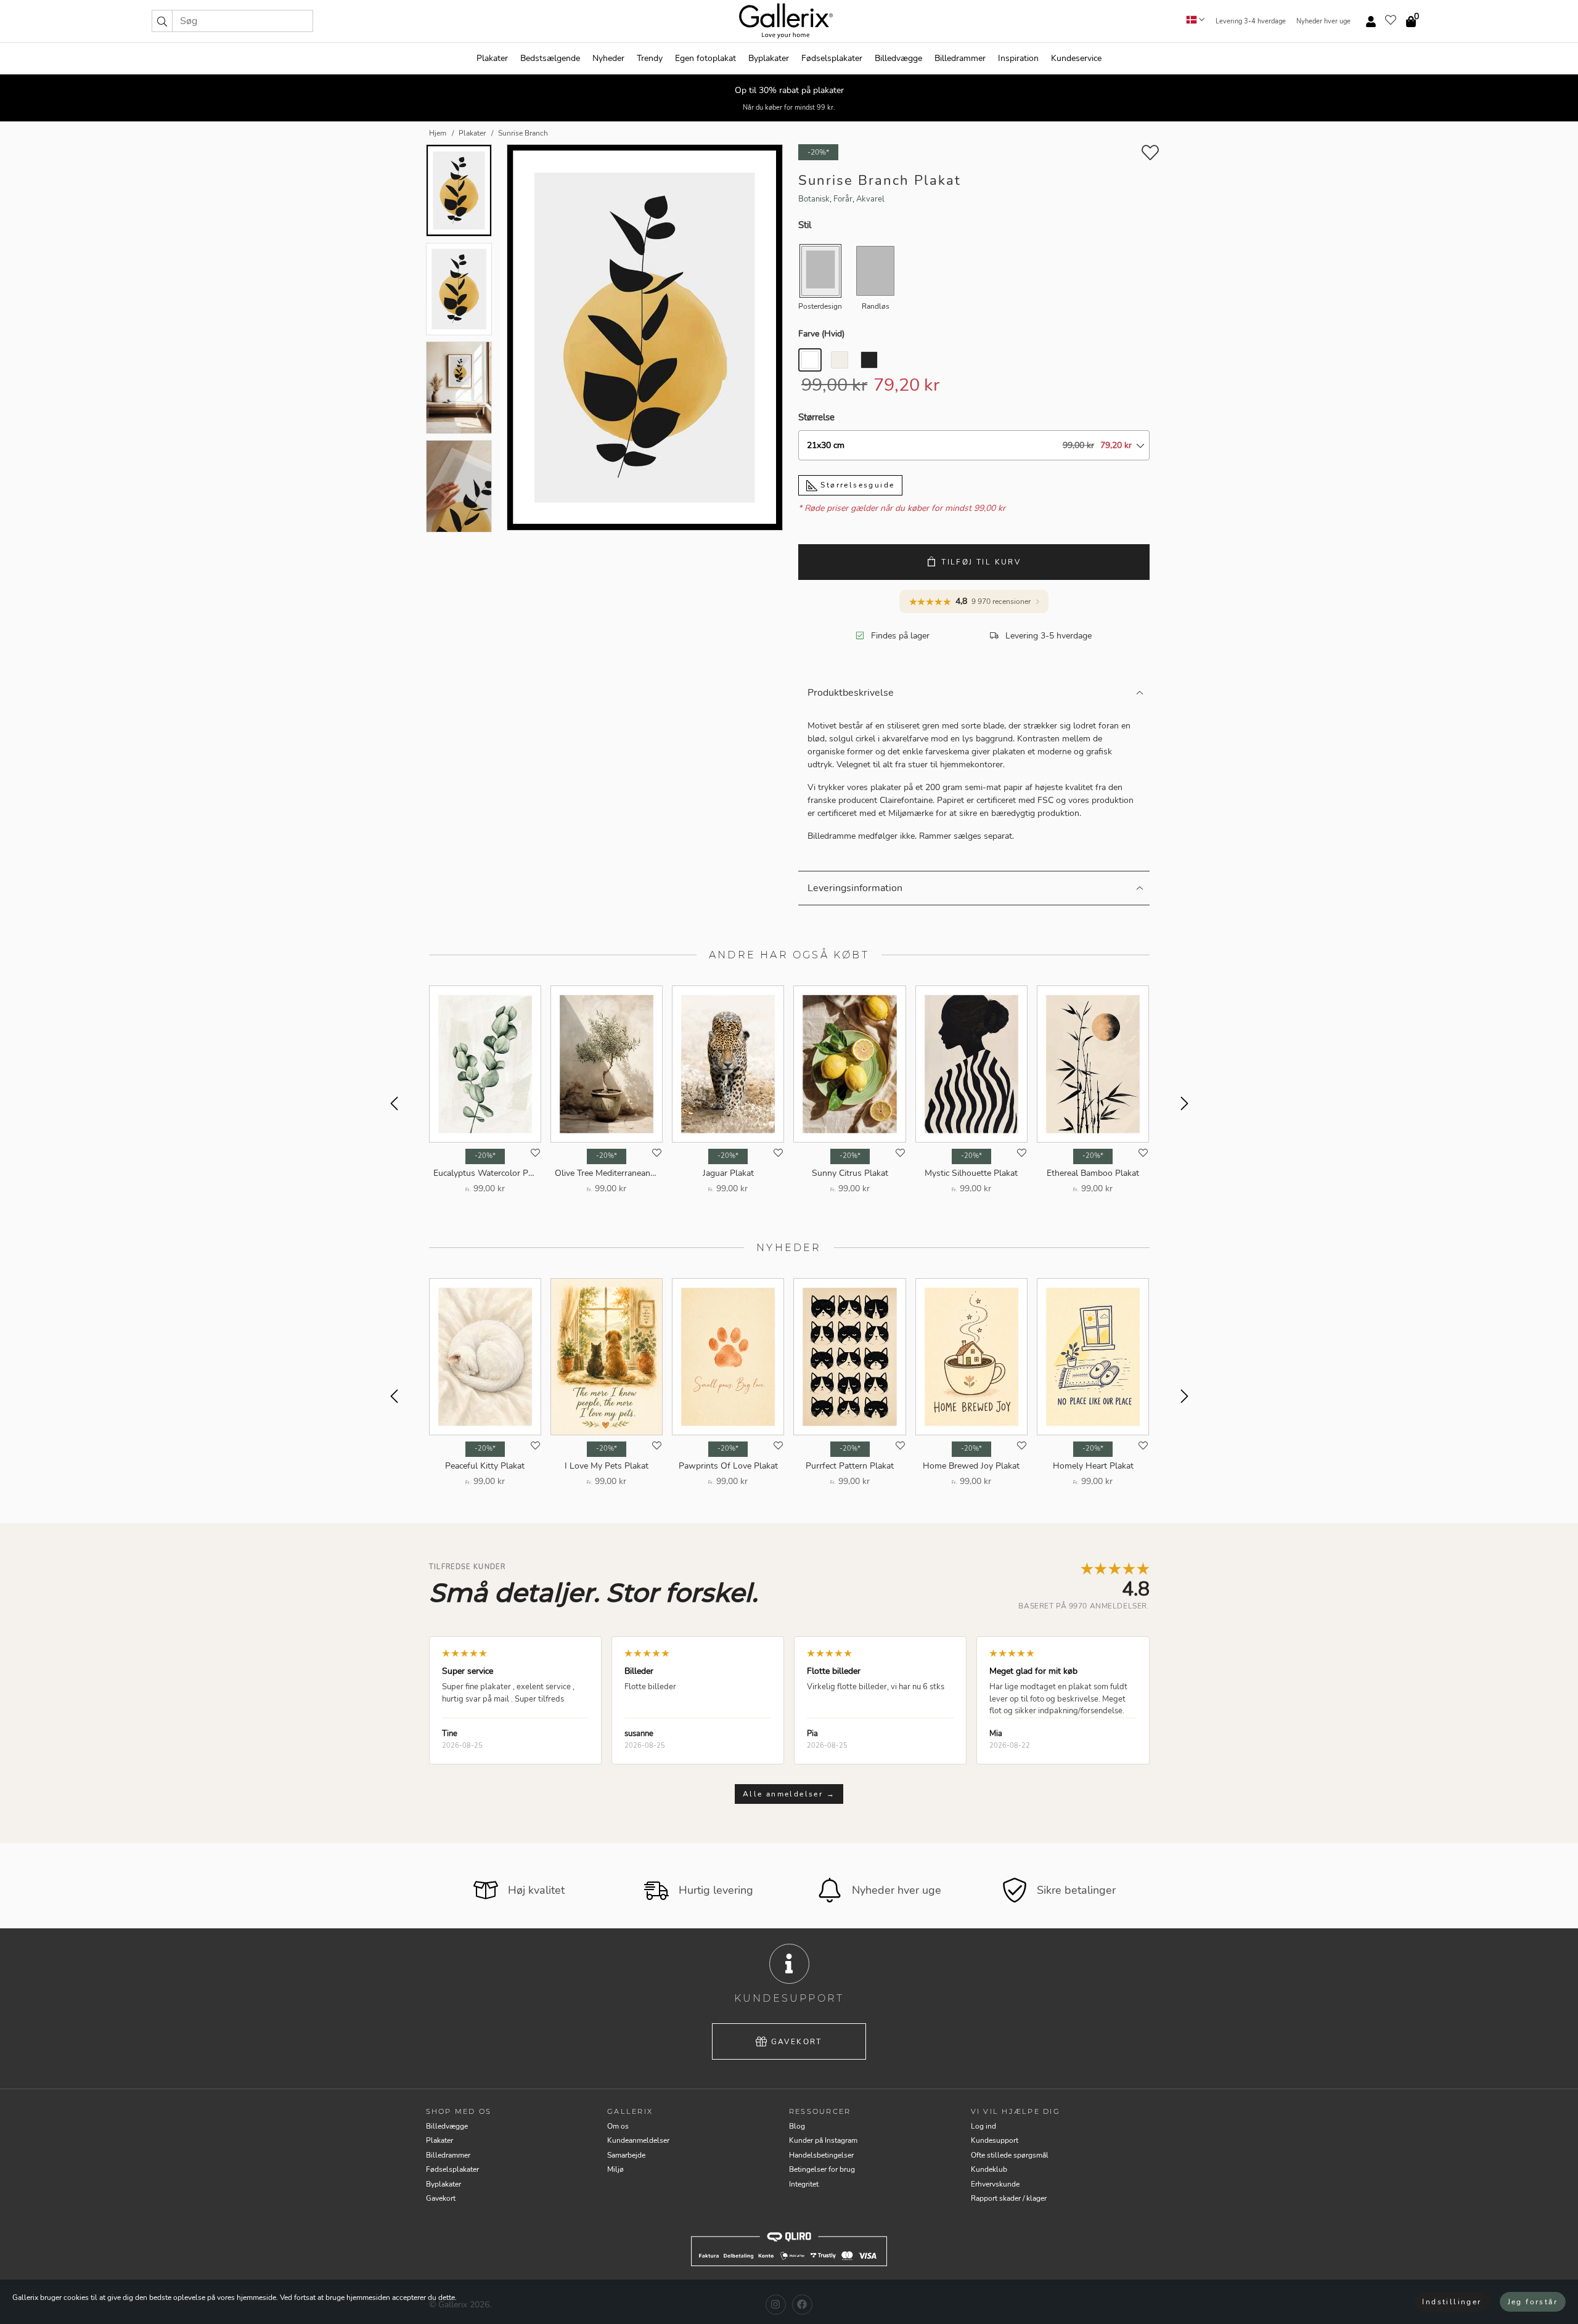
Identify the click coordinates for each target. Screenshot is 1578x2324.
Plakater (492, 58)
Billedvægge (898, 58)
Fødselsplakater (832, 58)
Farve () (821, 334)
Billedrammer (960, 58)
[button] (162, 21)
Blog (797, 2126)
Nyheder (608, 58)
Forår (843, 199)
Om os (618, 2126)
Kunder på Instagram (823, 2140)
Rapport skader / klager (1009, 2198)
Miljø (615, 2169)
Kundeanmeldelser (638, 2140)
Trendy (650, 58)
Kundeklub (989, 2169)
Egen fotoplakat (705, 58)
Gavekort (797, 2042)
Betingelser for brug (822, 2169)
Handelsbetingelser (821, 2155)
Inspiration (1018, 58)
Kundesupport (995, 2140)
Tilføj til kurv (981, 562)
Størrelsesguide (856, 485)
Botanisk (814, 199)
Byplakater (769, 58)
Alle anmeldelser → (789, 1794)
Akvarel (870, 199)
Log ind (983, 2126)
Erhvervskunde (995, 2184)
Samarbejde (626, 2155)
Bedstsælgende (550, 58)
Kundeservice (1076, 58)
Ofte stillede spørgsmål (1010, 2155)
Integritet (804, 2184)
